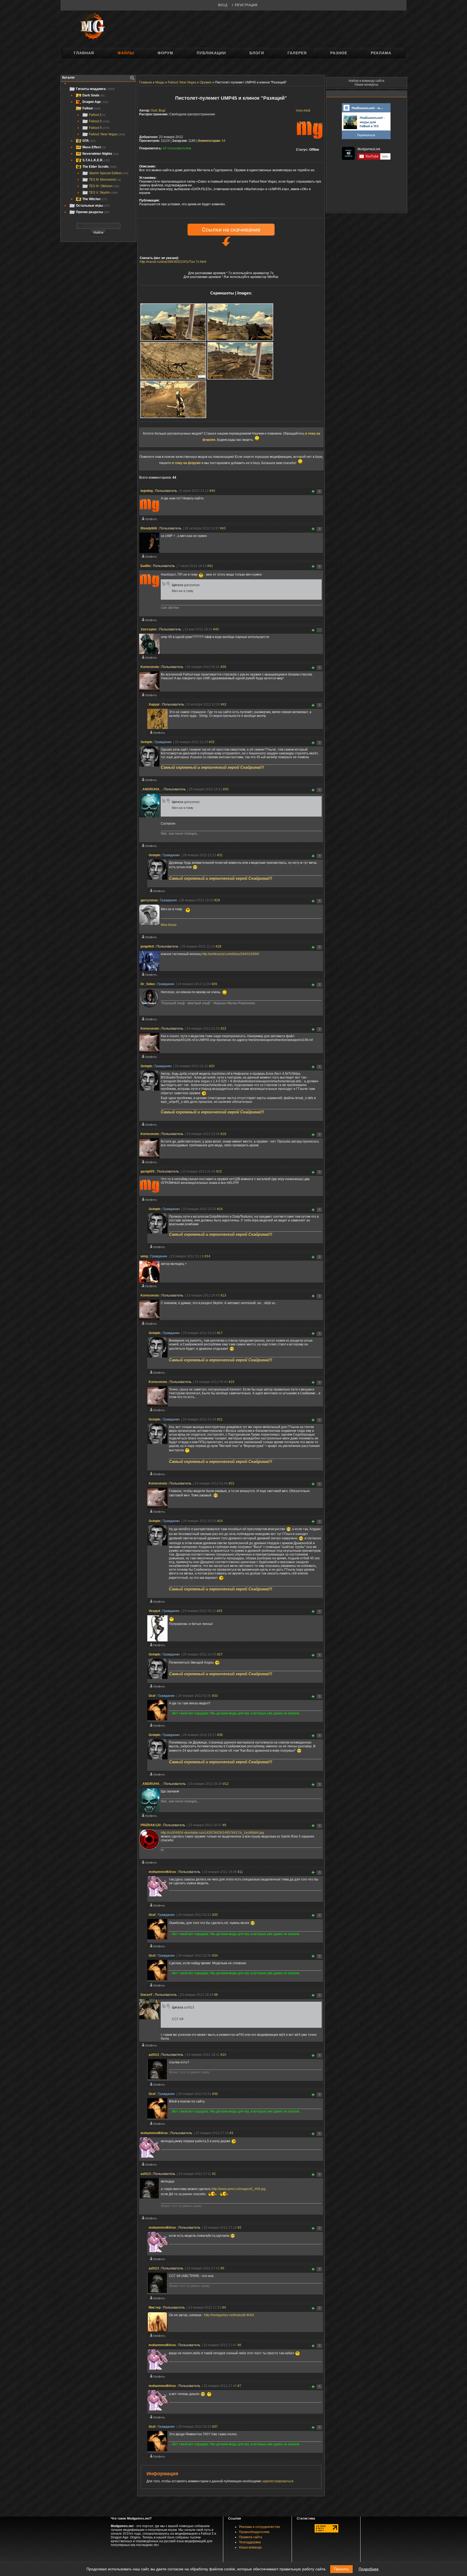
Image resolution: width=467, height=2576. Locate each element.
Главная (84, 53)
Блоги (257, 53)
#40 (216, 629)
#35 (215, 1915)
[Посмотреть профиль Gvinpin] (149, 781)
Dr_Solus (148, 984)
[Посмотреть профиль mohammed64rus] (157, 1906)
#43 (223, 528)
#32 (212, 742)
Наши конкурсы (366, 85)
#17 (220, 1333)
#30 (226, 789)
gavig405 (148, 1171)
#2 (239, 2228)
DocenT (146, 1995)
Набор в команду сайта (366, 81)
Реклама (381, 53)
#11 (240, 1872)
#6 (239, 2345)
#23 (223, 1029)
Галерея (297, 53)
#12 (226, 1784)
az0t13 (154, 2055)
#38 (220, 1735)
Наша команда (250, 2547)
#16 (220, 1209)
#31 (220, 855)
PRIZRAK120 (151, 1825)
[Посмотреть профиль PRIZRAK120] (149, 1863)
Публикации (211, 53)
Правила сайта (251, 2537)
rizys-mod (303, 110)
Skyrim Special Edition (109, 173)
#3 (231, 2133)
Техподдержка (250, 2542)
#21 (220, 1419)
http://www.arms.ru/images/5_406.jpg (239, 2189)
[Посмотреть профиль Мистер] (157, 2337)
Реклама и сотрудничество (259, 2527)
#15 (219, 1171)
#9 (224, 1825)
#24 (220, 1521)
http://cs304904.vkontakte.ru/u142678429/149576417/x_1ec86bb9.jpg (212, 1833)
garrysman (149, 900)
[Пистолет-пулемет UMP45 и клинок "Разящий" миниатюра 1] (173, 322)
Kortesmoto (150, 667)
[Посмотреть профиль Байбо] (149, 621)
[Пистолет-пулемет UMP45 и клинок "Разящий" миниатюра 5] (173, 399)
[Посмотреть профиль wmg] (149, 1287)
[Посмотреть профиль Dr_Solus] (149, 1020)
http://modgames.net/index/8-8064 (229, 2315)
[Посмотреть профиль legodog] (149, 520)
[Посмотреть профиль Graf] (157, 1727)
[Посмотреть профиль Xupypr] (157, 734)
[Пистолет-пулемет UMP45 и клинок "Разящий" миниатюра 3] (173, 361)
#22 (231, 1483)
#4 (224, 2308)
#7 (239, 2386)
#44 (212, 491)
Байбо (146, 566)
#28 (219, 946)
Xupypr (154, 704)
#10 (223, 2055)
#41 (210, 566)
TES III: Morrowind (105, 180)
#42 (224, 704)
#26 (214, 984)
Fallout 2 (97, 115)
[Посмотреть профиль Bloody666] (149, 557)
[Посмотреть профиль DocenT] (149, 2046)
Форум (165, 53)
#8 (216, 1995)
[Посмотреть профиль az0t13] (157, 2085)
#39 (223, 667)
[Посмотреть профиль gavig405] (149, 1201)
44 (212, 141)
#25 (220, 1611)
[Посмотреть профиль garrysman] (149, 938)
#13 (223, 1295)
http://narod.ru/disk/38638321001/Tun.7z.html (173, 262)
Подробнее (369, 2569)
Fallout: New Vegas (107, 134)
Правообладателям (254, 2532)
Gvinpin (146, 742)
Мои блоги (169, 925)
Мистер (155, 2308)
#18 (223, 1134)
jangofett (147, 946)
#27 (220, 1654)
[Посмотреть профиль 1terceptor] (149, 659)
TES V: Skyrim (103, 193)
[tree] (98, 150)
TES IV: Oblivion (104, 186)
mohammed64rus (162, 1872)
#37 (215, 2427)
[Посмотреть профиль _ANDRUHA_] (149, 847)
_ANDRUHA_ (151, 789)
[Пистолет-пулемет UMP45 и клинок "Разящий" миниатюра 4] (240, 361)
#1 (214, 2174)
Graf (152, 1696)
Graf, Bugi (158, 110)
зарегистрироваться (278, 2481)
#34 (215, 1956)
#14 (207, 1256)
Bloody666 (149, 528)
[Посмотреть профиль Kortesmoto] (149, 696)
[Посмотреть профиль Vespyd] (157, 1646)
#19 (231, 1382)
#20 (212, 1066)
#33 (215, 1696)
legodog (147, 491)
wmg (144, 1256)
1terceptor (149, 629)
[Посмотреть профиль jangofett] (149, 976)
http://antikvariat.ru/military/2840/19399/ (230, 954)
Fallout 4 (99, 128)
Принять (341, 2569)
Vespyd (154, 1611)
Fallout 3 (99, 121)
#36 (215, 2094)
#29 (217, 900)
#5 (222, 2268)
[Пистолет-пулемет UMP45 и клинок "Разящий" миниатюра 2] (240, 322)
